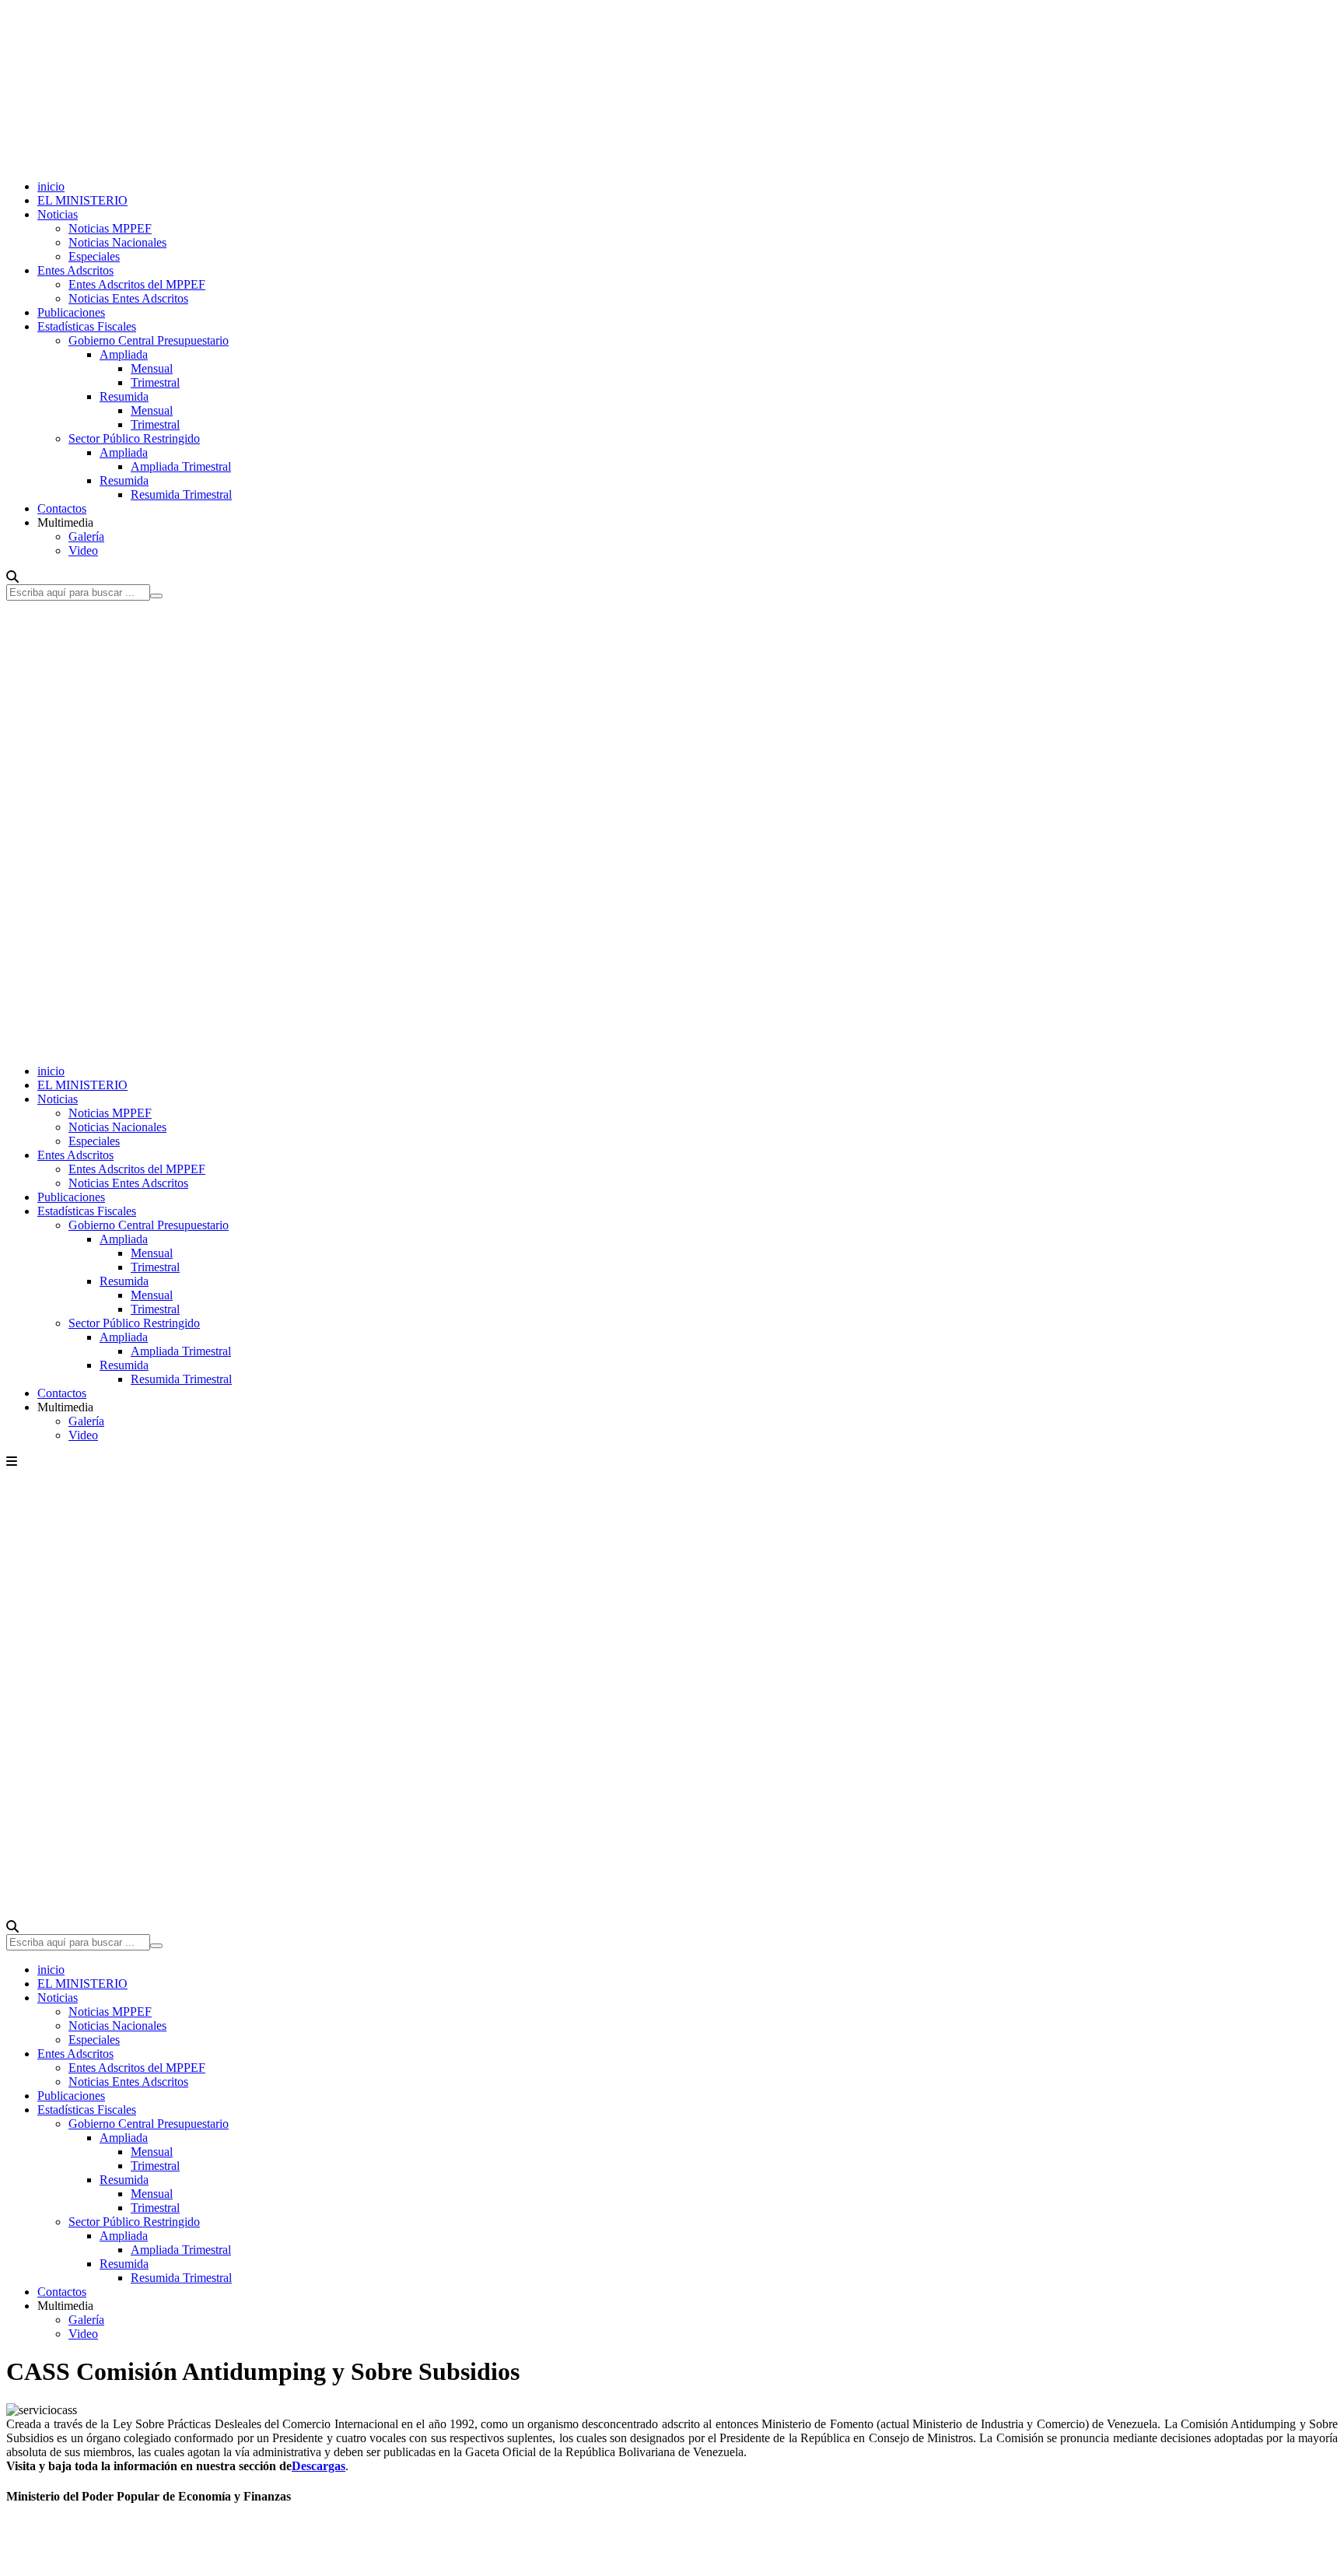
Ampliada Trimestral (181, 466)
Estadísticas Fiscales (87, 326)
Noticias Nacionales (117, 242)
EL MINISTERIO (82, 200)
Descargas (318, 2466)
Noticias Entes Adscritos (128, 298)
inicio (51, 186)
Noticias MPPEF (110, 228)
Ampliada (124, 354)
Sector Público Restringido (134, 438)
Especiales (94, 256)
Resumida (124, 396)
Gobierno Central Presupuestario (149, 340)
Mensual (152, 368)
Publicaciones (71, 312)
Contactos (62, 508)
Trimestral (155, 382)
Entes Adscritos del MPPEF (137, 284)
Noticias (58, 214)
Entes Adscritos (75, 270)
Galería (86, 536)
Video (83, 550)
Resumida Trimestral (181, 494)
